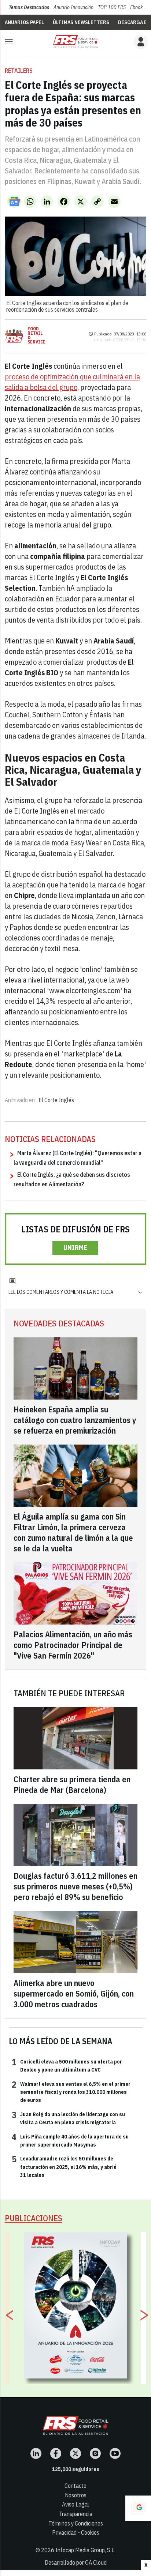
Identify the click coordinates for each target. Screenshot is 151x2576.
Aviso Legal (75, 2504)
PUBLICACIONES (34, 2218)
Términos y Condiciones (76, 2523)
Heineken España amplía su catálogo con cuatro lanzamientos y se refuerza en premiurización (75, 1420)
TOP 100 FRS (112, 7)
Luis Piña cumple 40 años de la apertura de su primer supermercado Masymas (70, 2140)
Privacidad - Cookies (76, 2532)
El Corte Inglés (56, 1100)
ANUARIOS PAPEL (24, 22)
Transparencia (75, 2514)
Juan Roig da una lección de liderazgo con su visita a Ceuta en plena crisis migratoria (68, 2118)
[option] (76, 2305)
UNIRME (75, 1248)
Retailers (19, 71)
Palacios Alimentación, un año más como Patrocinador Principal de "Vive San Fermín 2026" (73, 1645)
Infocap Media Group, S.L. (85, 2550)
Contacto (75, 2486)
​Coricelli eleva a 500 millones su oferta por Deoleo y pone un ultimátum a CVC (67, 2065)
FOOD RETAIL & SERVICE (36, 335)
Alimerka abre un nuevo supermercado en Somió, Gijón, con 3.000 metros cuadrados (74, 1993)
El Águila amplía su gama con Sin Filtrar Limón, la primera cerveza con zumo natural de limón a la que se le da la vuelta (73, 1532)
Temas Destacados (29, 7)
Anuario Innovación (73, 7)
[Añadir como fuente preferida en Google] (138, 2508)
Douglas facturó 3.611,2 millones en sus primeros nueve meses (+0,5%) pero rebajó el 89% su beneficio (75, 1886)
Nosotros (76, 2495)
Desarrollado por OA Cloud (76, 2562)
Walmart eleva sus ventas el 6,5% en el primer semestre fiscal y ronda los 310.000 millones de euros (71, 2092)
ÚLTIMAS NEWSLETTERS (81, 22)
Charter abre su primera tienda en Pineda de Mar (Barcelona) (72, 1784)
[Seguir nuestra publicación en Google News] (14, 202)
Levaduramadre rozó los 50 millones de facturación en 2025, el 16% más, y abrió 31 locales (64, 2166)
